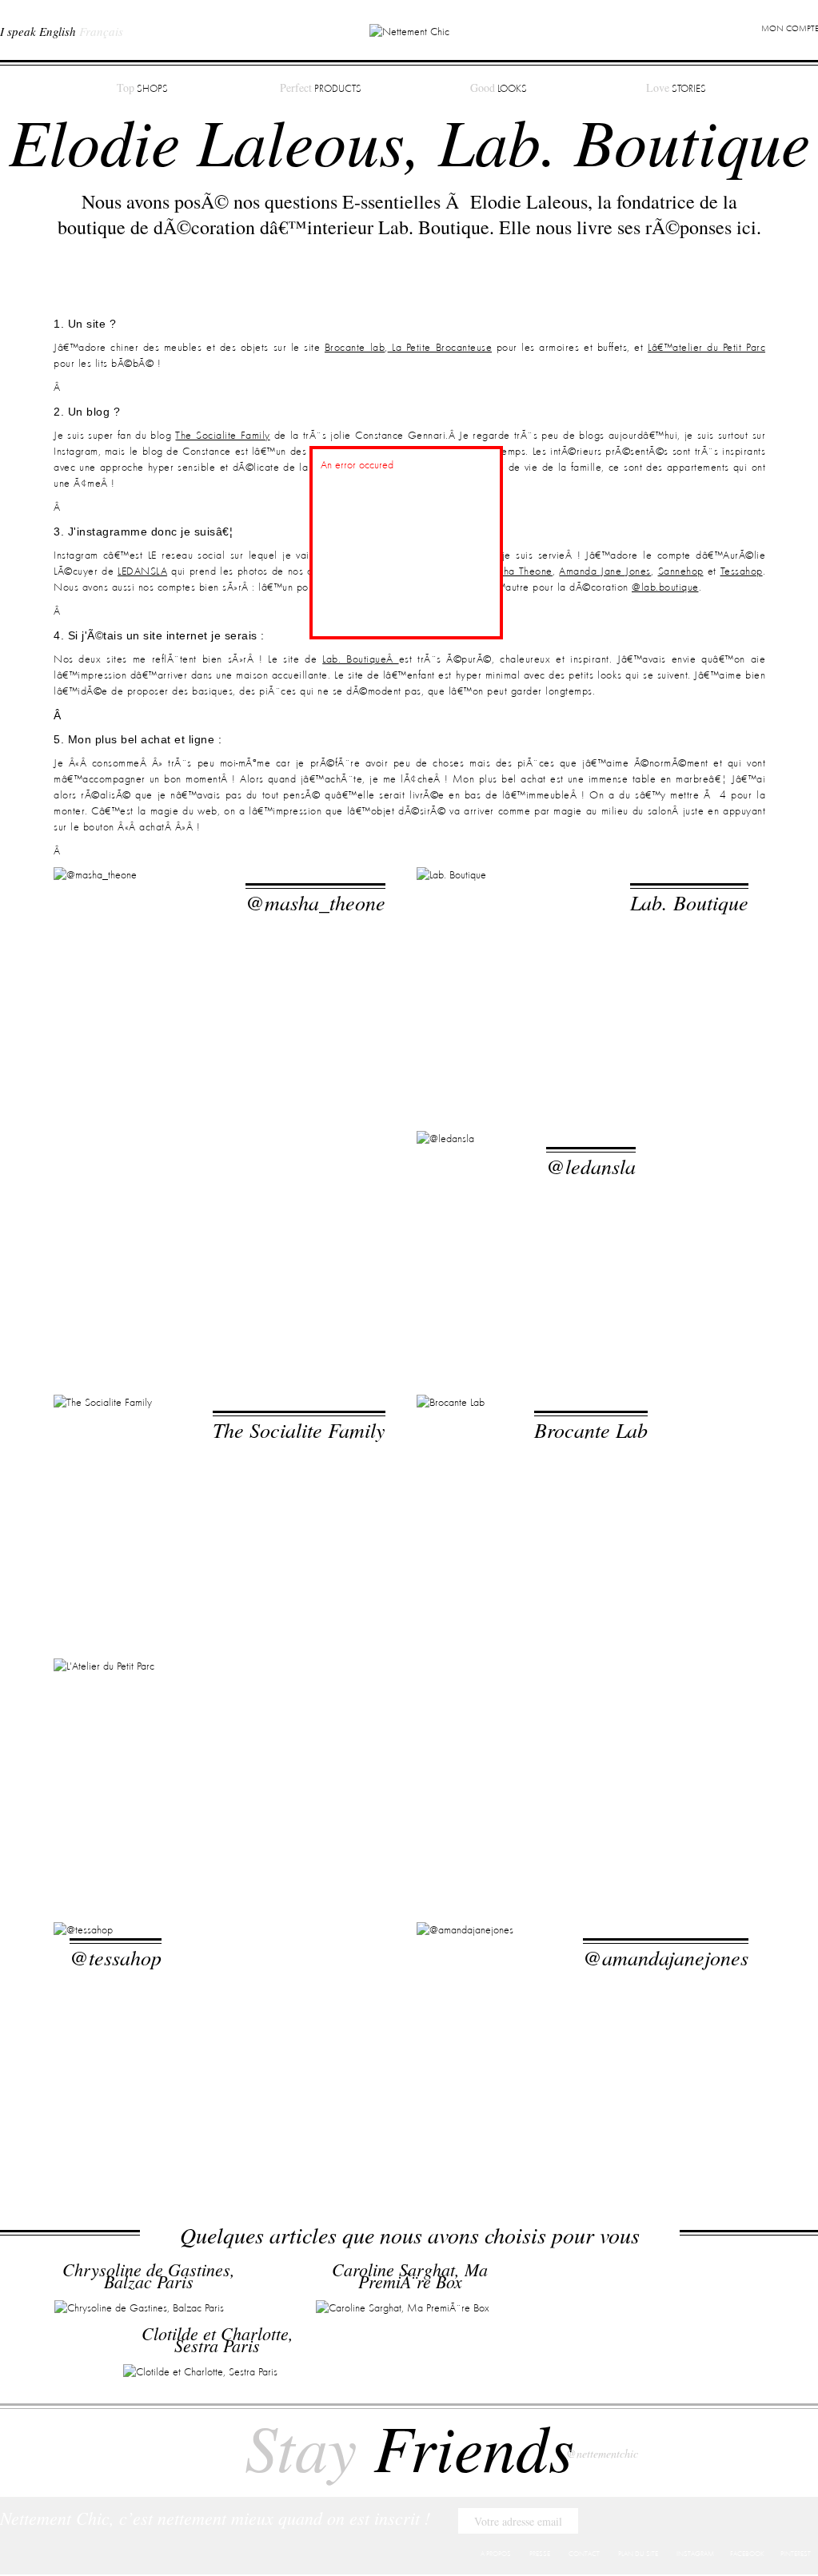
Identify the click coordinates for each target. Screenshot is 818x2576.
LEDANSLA (142, 571)
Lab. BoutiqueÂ (360, 659)
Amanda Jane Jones (605, 571)
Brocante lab (355, 348)
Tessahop (742, 571)
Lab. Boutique (689, 902)
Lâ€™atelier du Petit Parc (706, 348)
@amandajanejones (666, 1957)
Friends (409, 2446)
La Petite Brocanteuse (440, 348)
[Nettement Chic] (409, 31)
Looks (499, 88)
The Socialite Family (222, 436)
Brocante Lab (591, 1429)
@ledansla (591, 1166)
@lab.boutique (665, 587)
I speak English (38, 31)
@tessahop (116, 1957)
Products (321, 88)
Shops (142, 88)
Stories (676, 88)
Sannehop (681, 571)
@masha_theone (315, 902)
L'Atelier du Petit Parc (292, 1693)
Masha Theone (517, 571)
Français (101, 31)
